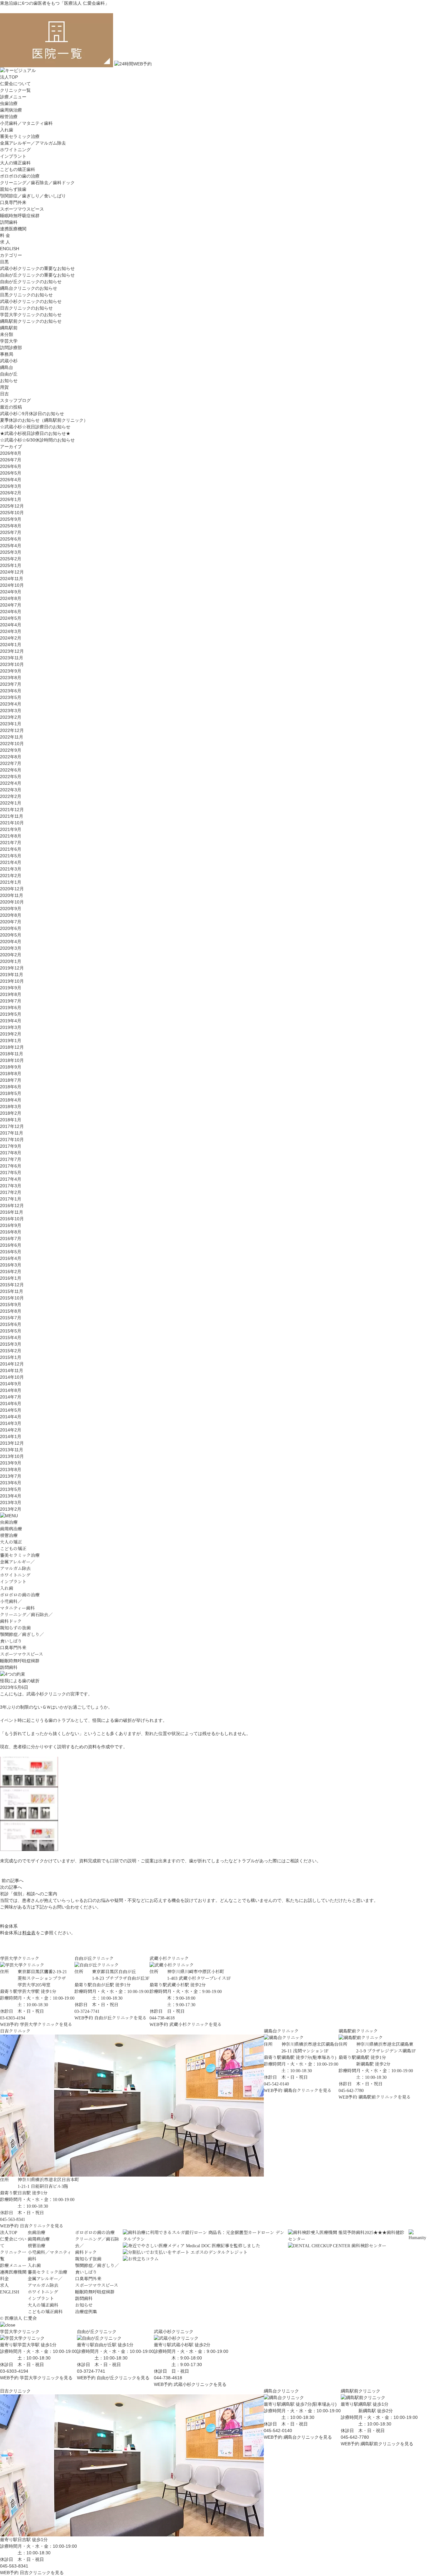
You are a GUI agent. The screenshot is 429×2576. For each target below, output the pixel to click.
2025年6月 (11, 539)
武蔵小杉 (9, 361)
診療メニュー (13, 2266)
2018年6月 (11, 1087)
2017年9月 (11, 1146)
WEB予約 (9, 2025)
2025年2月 (11, 559)
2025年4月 (11, 546)
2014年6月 (11, 1403)
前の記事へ (13, 1881)
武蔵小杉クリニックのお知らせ (31, 301)
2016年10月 (12, 1219)
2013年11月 (12, 1450)
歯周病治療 (11, 110)
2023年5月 (11, 697)
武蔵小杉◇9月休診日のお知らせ (32, 414)
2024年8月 (11, 598)
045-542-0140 (278, 2430)
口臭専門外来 (13, 202)
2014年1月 (11, 1436)
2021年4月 (11, 862)
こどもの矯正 (13, 1549)
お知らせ (9, 381)
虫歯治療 (9, 103)
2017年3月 (11, 1186)
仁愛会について (15, 84)
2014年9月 (11, 1384)
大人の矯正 (11, 1542)
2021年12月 (12, 810)
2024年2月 (11, 638)
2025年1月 (11, 565)
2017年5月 (11, 1173)
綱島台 (7, 367)
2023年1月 (11, 724)
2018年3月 (11, 1107)
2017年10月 (12, 1140)
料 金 (5, 235)
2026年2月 (11, 493)
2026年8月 (11, 453)
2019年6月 (11, 1008)
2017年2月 (11, 1192)
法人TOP (9, 77)
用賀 (4, 387)
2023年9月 (11, 671)
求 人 (5, 242)
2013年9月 (11, 1463)
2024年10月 (12, 585)
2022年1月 (11, 803)
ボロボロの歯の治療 (20, 176)
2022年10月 (12, 744)
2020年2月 (11, 955)
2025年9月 (11, 519)
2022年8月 (11, 757)
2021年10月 (12, 823)
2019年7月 (11, 1001)
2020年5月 (11, 935)
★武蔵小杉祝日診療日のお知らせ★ (35, 433)
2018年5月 (11, 1093)
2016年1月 (11, 1278)
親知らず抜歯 (13, 189)
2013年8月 (11, 1469)
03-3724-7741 (91, 2371)
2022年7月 (11, 763)
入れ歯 (7, 130)
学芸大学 (9, 341)
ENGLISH (10, 249)
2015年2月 (11, 1351)
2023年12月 (12, 651)
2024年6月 (11, 612)
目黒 (4, 262)
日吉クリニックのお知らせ (26, 308)
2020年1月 (11, 961)
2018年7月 (11, 1080)
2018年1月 (11, 1120)
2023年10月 (12, 664)
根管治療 (9, 117)
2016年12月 (12, 1206)
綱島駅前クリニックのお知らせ (31, 321)
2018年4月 (11, 1100)
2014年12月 (12, 1364)
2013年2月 (11, 1509)
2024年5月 (11, 618)
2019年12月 (12, 968)
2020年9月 (11, 909)
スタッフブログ (15, 400)
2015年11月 (12, 1291)
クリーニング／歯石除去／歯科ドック (37, 183)
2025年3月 (11, 552)
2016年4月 (11, 1258)
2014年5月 (11, 1410)
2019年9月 (11, 988)
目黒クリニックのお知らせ (26, 295)
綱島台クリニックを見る (308, 2091)
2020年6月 (11, 928)
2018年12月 (12, 1047)
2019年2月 (11, 1034)
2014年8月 (11, 1390)
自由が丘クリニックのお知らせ (31, 282)
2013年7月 (11, 1476)
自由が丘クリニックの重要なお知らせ (37, 275)
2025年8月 (11, 526)
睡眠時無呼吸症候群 (20, 216)
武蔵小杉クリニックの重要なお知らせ (37, 268)
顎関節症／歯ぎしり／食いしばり (33, 196)
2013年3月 (11, 1502)
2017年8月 (11, 1153)
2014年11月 (12, 1370)
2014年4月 (11, 1417)
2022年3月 (11, 790)
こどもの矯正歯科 (18, 169)
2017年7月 (11, 1159)
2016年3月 (11, 1265)
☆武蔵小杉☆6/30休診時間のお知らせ (37, 440)
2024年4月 (11, 625)
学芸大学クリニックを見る (46, 2025)
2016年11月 (12, 1212)
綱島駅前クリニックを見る (385, 2097)
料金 (4, 2279)
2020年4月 (11, 942)
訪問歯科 (9, 222)
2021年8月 (11, 836)
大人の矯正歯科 (15, 163)
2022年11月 (12, 737)
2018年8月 (11, 1074)
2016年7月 (11, 1239)
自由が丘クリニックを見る (120, 2018)
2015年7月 (11, 1318)
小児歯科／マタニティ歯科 (26, 123)
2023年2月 (11, 717)
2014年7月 (11, 1397)
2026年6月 (11, 466)
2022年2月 (11, 796)
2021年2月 (11, 876)
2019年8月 (11, 994)
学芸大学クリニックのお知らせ (31, 315)
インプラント (13, 156)
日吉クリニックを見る (42, 2226)
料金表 (29, 1933)
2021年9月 (11, 829)
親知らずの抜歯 (15, 1628)
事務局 (7, 354)
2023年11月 (12, 658)
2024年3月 (11, 631)
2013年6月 (11, 1483)
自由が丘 (9, 374)
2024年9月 (11, 592)
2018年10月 (12, 1060)
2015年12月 (12, 1285)
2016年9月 (11, 1225)
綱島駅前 (9, 328)
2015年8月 (11, 1311)
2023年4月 (11, 704)
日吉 (4, 394)
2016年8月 (11, 1232)
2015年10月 (12, 1298)
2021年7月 (11, 843)
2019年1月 (11, 1041)
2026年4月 (11, 480)
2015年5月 (11, 1331)
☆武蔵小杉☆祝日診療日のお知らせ (35, 427)
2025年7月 (11, 532)
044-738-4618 (168, 2378)
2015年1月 (11, 1357)
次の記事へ (11, 1887)
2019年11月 (12, 975)
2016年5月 (11, 1252)
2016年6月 (11, 1245)
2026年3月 (11, 486)
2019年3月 (11, 1027)
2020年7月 (11, 922)
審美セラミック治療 (20, 136)
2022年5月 (11, 777)
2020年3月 (11, 948)
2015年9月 (11, 1304)
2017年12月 (12, 1126)
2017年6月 (11, 1166)
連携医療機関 (13, 229)
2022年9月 (11, 750)
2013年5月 (11, 1489)
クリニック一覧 (15, 90)
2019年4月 (11, 1021)
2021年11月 (12, 816)
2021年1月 (11, 882)
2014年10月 (12, 1377)
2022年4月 (11, 783)
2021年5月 (11, 856)
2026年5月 (11, 473)
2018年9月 (11, 1067)
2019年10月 (12, 981)
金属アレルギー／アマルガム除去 (33, 143)
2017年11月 (12, 1133)
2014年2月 (11, 1430)
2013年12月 (12, 1443)
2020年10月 (12, 902)
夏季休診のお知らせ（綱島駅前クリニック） (44, 420)
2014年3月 (11, 1423)
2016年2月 (11, 1272)
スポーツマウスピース (22, 209)
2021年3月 (11, 869)
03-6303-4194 (14, 2371)
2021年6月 (11, 849)
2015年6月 (11, 1324)
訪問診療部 (11, 348)
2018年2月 (11, 1113)
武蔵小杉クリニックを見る (195, 2025)
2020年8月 (11, 915)
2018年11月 (12, 1054)
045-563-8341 (14, 2566)
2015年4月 (11, 1337)
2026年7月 (11, 460)
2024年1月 (11, 645)
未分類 (7, 334)
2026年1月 (11, 499)
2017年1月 (11, 1199)
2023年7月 (11, 684)
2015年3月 (11, 1344)
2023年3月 (11, 711)
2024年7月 (11, 605)
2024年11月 (12, 579)
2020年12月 (12, 889)
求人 (4, 2285)
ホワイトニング (15, 150)
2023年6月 (11, 691)
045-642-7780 (355, 2437)
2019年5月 (11, 1014)
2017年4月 (11, 1179)
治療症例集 (86, 2312)
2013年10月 (12, 1456)
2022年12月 (12, 730)
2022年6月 (11, 770)
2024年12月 (12, 572)
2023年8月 (11, 678)
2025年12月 (12, 506)
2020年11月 (12, 895)
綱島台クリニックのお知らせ (29, 288)
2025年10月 (12, 513)
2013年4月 (11, 1496)
